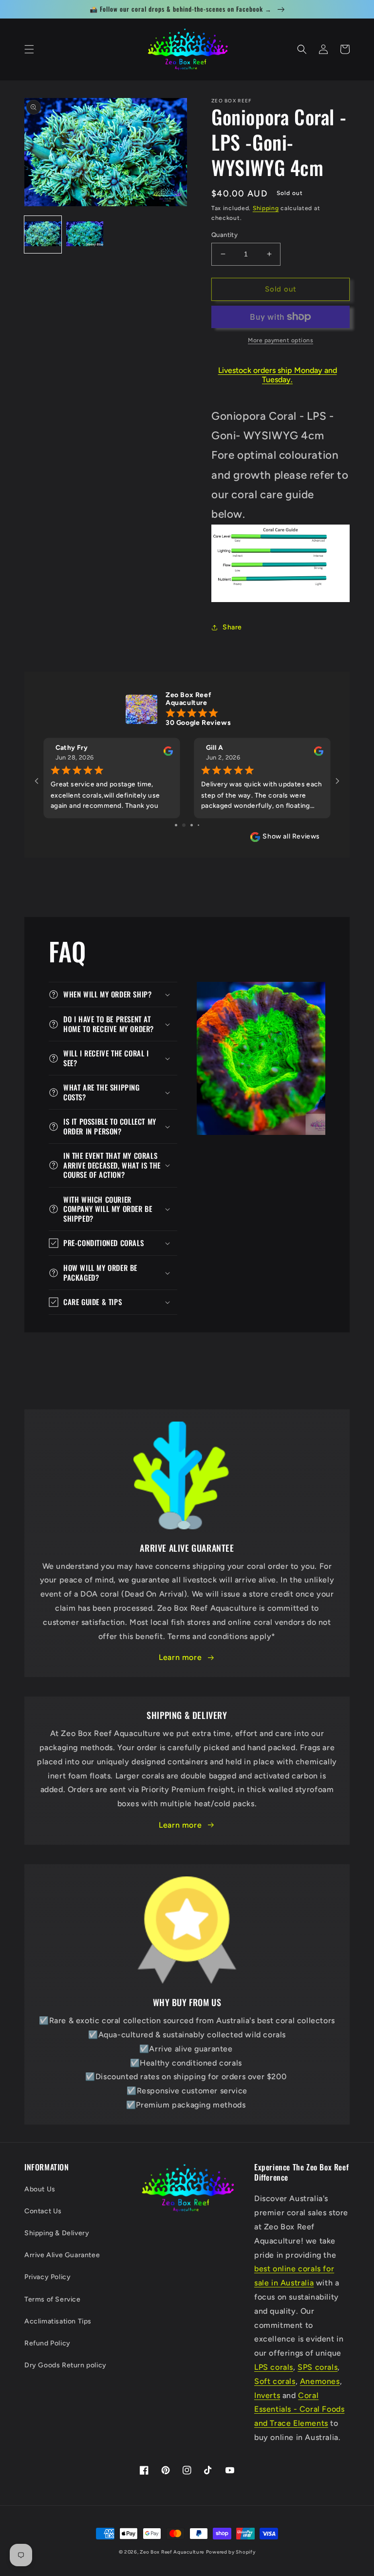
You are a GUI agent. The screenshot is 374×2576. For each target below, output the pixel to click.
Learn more (180, 1657)
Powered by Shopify (231, 2552)
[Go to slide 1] (173, 825)
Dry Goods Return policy (65, 2365)
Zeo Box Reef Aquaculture (172, 2552)
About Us (40, 2189)
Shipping (266, 208)
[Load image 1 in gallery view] (43, 234)
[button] (29, 49)
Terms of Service (53, 2299)
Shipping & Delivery (57, 2233)
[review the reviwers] (168, 753)
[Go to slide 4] (195, 825)
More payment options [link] (280, 340)
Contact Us (43, 2211)
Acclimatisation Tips (58, 2321)
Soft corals (275, 2381)
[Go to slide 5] (202, 825)
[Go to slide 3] (187, 825)
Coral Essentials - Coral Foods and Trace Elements (299, 2410)
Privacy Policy (47, 2277)
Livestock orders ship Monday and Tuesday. (278, 375)
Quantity (224, 235)
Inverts (267, 2395)
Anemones (320, 2381)
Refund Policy (47, 2343)
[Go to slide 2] (179, 825)
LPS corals (274, 2367)
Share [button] (232, 627)
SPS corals (318, 2367)
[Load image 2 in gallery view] (85, 234)
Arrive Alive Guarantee (62, 2255)
